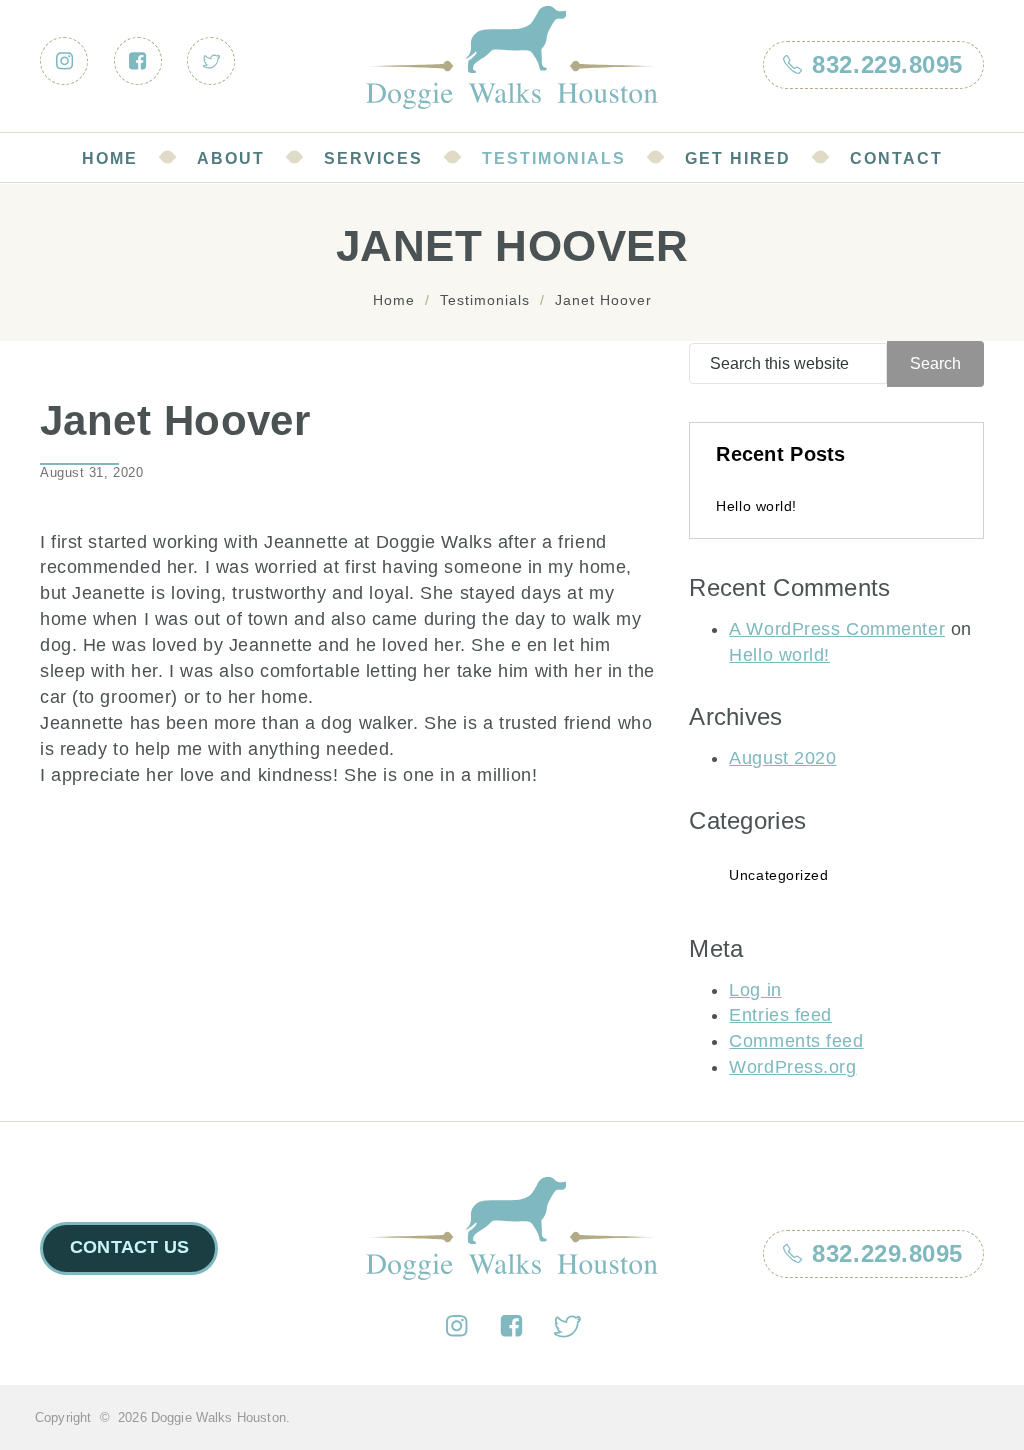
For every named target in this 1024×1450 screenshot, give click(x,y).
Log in (755, 990)
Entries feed (780, 1015)
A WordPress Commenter (837, 629)
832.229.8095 (887, 1253)
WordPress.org (792, 1067)
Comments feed (796, 1041)
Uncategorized (778, 875)
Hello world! (756, 506)
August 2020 (782, 758)
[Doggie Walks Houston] (512, 58)
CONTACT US (129, 1247)
